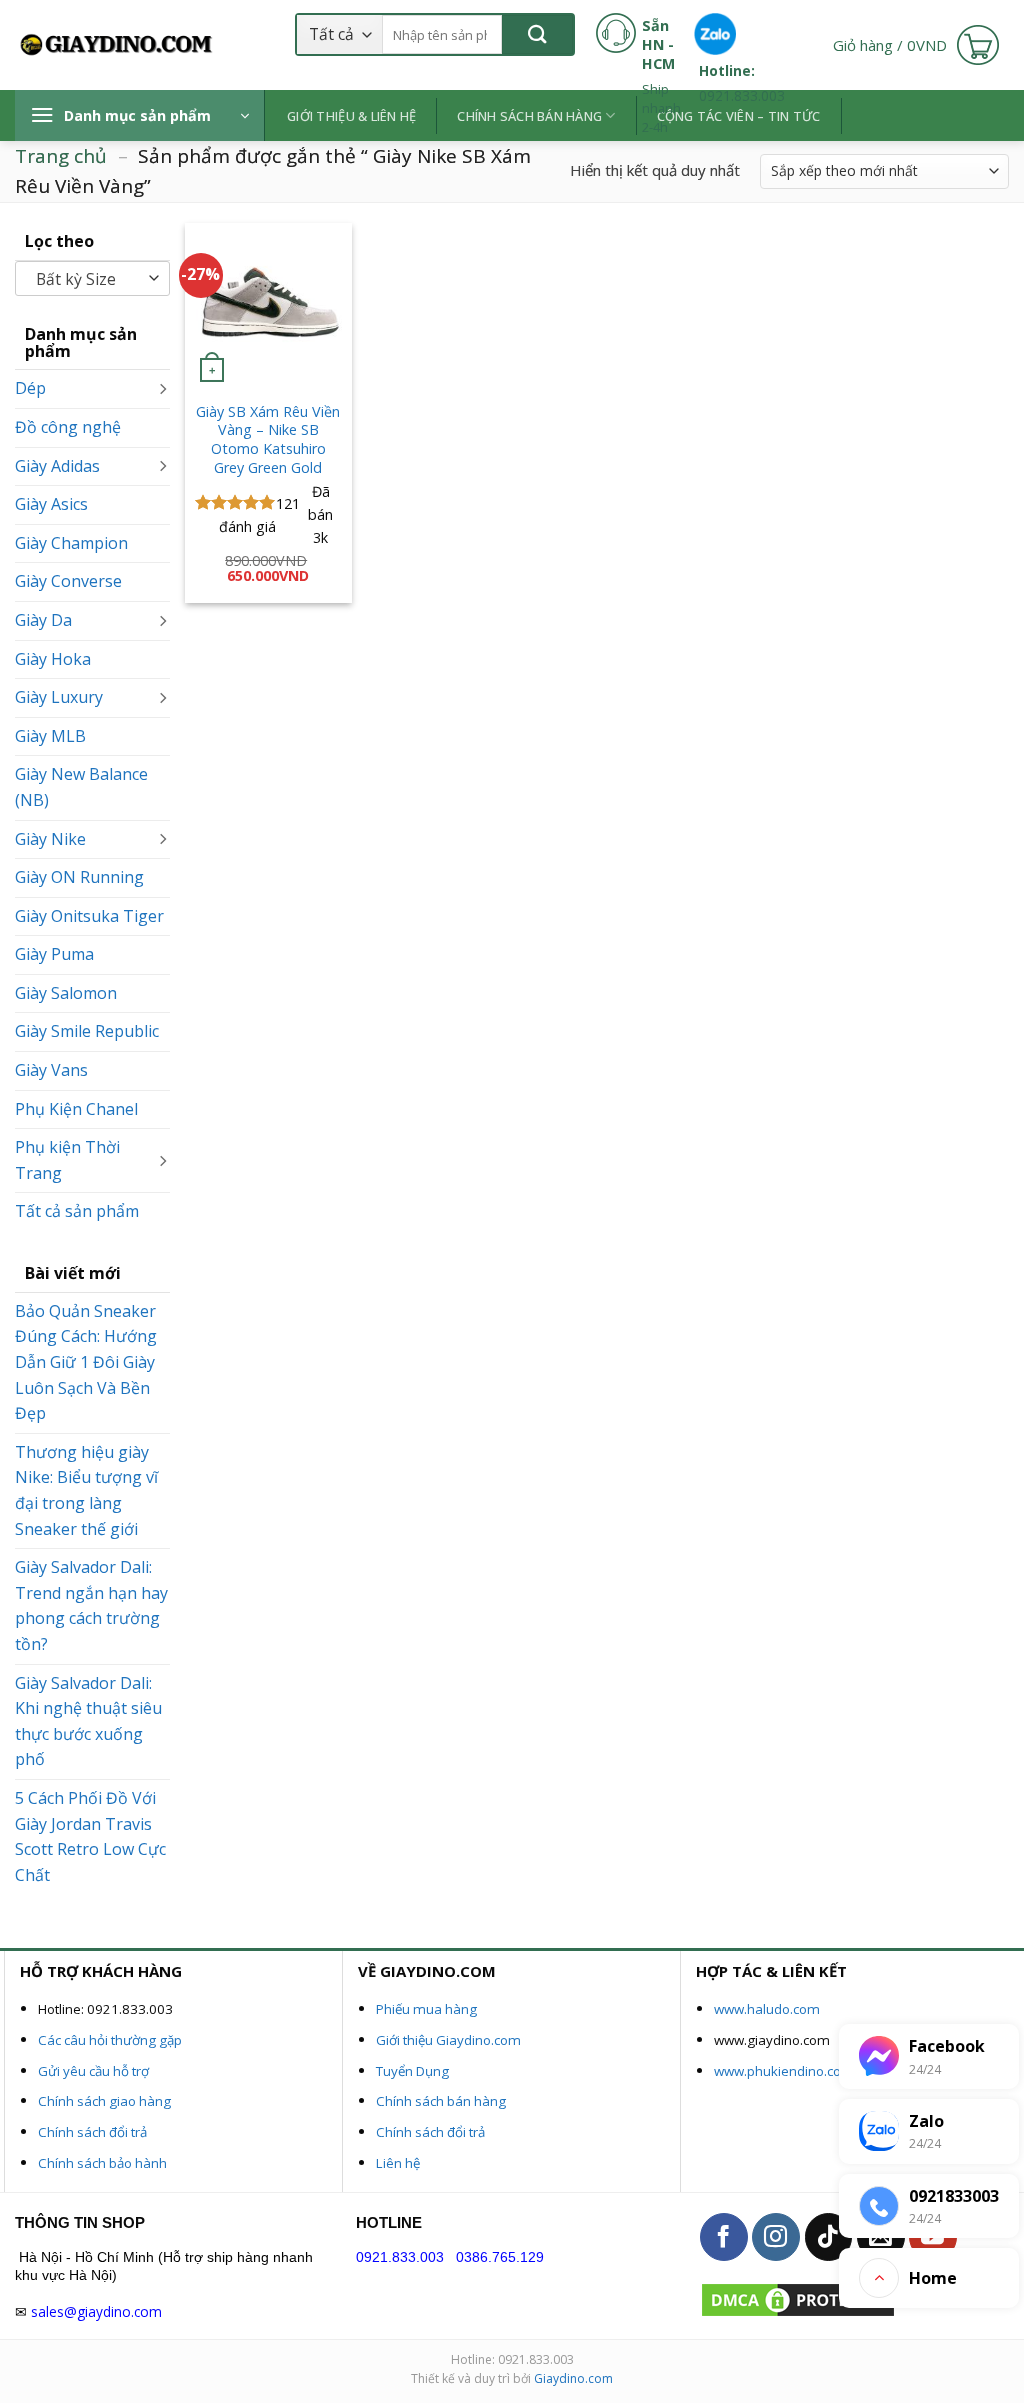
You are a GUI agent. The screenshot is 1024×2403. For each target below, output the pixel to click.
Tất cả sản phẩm (77, 1211)
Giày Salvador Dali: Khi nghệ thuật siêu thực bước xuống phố (88, 1720)
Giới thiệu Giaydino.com (448, 2040)
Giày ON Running (79, 877)
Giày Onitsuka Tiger (89, 915)
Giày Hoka (53, 658)
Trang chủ (61, 156)
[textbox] (88, 279)
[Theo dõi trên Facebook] (724, 2237)
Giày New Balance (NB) (81, 787)
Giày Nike (50, 838)
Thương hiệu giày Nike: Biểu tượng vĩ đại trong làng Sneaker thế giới (86, 1490)
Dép (30, 388)
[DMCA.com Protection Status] (798, 2298)
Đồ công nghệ (68, 427)
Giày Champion (71, 543)
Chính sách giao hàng (104, 2101)
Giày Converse (68, 581)
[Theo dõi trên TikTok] (829, 2237)
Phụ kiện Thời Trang (67, 1160)
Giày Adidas (57, 465)
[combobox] (92, 278)
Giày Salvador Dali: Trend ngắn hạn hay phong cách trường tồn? (91, 1605)
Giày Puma (54, 954)
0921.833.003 (400, 2257)
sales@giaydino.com (96, 2311)
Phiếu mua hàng (426, 2009)
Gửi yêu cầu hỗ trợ (93, 2071)
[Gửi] (537, 34)
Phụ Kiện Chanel (76, 1108)
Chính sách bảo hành (102, 2163)
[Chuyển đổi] (162, 389)
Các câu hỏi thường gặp (110, 2040)
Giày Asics (51, 504)
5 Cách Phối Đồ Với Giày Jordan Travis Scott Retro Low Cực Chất (90, 1836)
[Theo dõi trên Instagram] (776, 2237)
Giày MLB (50, 736)
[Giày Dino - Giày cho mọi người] (115, 45)
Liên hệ (398, 2163)
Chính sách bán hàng (441, 2101)
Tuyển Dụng (412, 2071)
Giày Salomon (66, 993)
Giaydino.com (573, 2378)
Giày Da (43, 620)
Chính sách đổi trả (92, 2132)
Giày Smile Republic (87, 1031)
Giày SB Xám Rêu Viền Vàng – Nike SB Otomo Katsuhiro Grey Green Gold (268, 440)
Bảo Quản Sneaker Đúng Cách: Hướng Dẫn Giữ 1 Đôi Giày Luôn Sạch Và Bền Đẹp (86, 1362)
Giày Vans (51, 1070)
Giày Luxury (59, 697)
